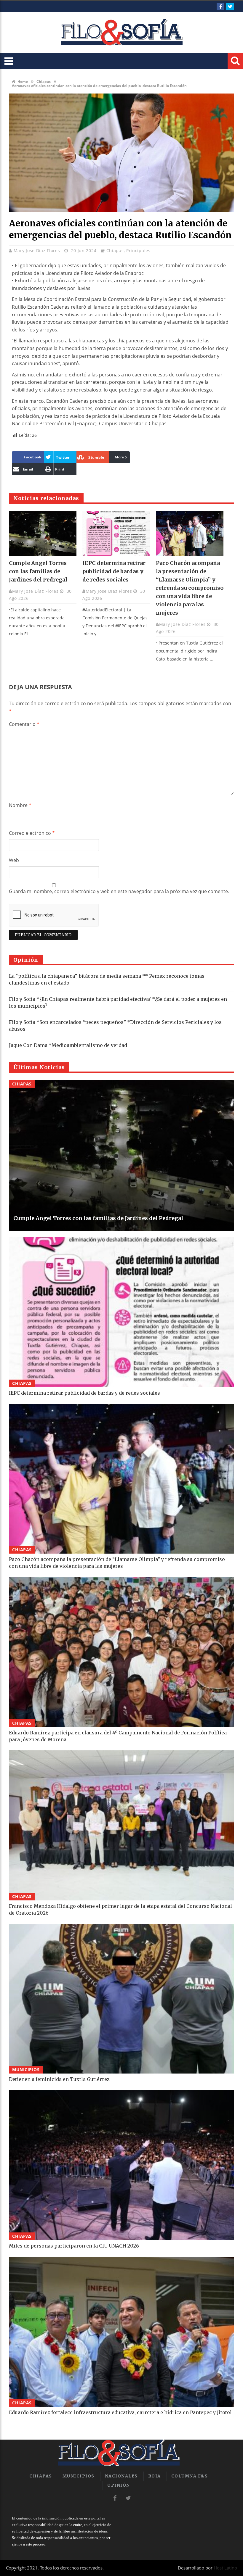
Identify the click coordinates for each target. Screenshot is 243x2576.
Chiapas (44, 82)
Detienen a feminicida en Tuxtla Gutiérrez (59, 2079)
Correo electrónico (32, 833)
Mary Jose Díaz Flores (37, 250)
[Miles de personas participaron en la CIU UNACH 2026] (121, 2165)
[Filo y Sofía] (121, 33)
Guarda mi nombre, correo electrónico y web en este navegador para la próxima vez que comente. (119, 891)
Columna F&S (190, 2476)
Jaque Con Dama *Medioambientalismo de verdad (68, 1045)
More (119, 457)
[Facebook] (220, 7)
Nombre (20, 805)
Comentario (24, 724)
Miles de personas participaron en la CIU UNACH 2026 (74, 2246)
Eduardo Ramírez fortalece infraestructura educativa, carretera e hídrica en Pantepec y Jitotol (120, 2412)
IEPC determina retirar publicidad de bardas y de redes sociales (114, 571)
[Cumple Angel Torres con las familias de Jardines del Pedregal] (43, 534)
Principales (138, 250)
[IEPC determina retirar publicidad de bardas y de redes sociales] (116, 534)
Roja (155, 2476)
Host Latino (225, 2568)
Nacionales (121, 2476)
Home (22, 82)
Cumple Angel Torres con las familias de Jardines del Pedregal (38, 571)
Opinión (119, 2485)
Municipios (26, 2070)
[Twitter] (230, 7)
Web (14, 860)
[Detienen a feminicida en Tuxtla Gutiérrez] (121, 1999)
